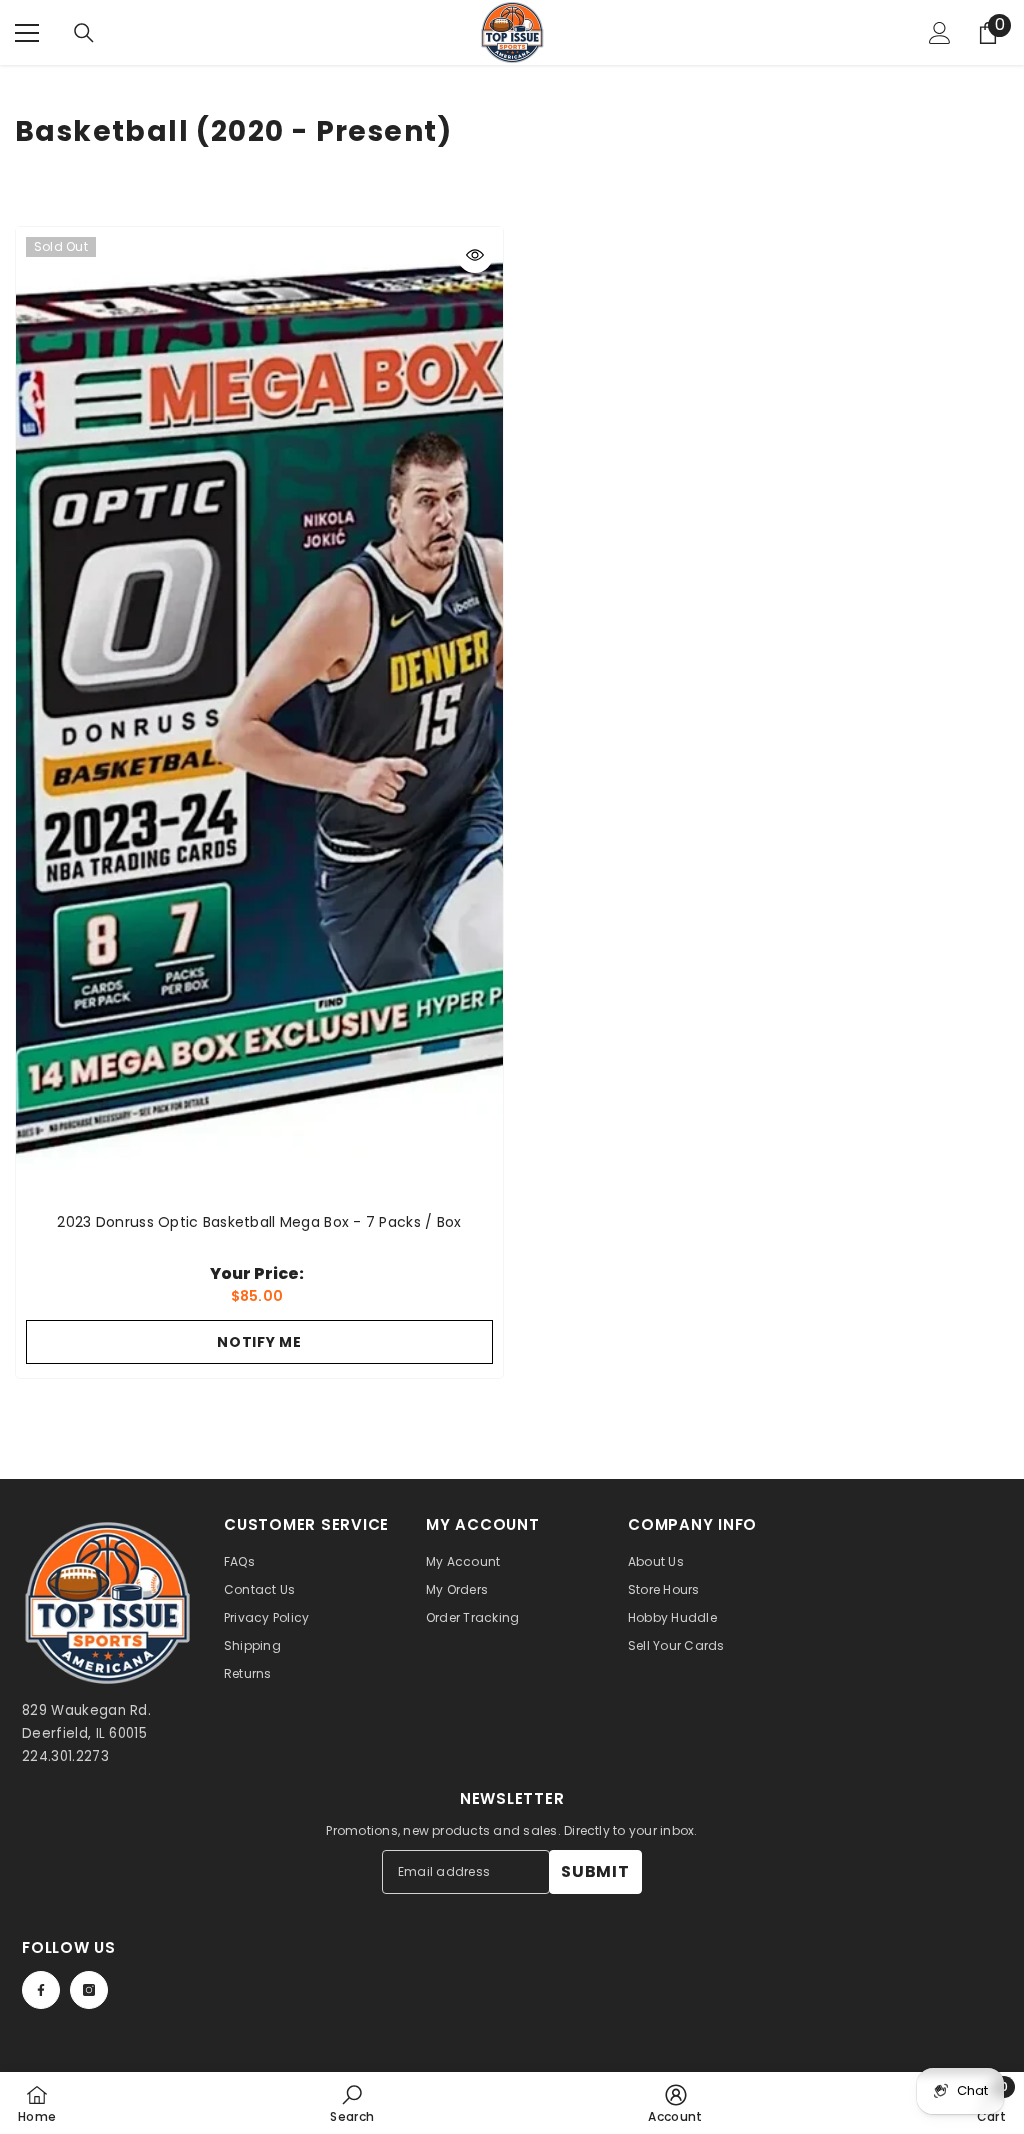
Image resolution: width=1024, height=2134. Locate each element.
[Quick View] (475, 255)
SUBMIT (595, 1871)
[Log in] (940, 33)
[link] (352, 2103)
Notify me (259, 1342)
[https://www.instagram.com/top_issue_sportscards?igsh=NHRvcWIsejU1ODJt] (89, 1990)
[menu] (27, 33)
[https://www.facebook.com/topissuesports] (41, 1990)
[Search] (84, 33)
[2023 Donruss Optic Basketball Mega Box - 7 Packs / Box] (259, 714)
